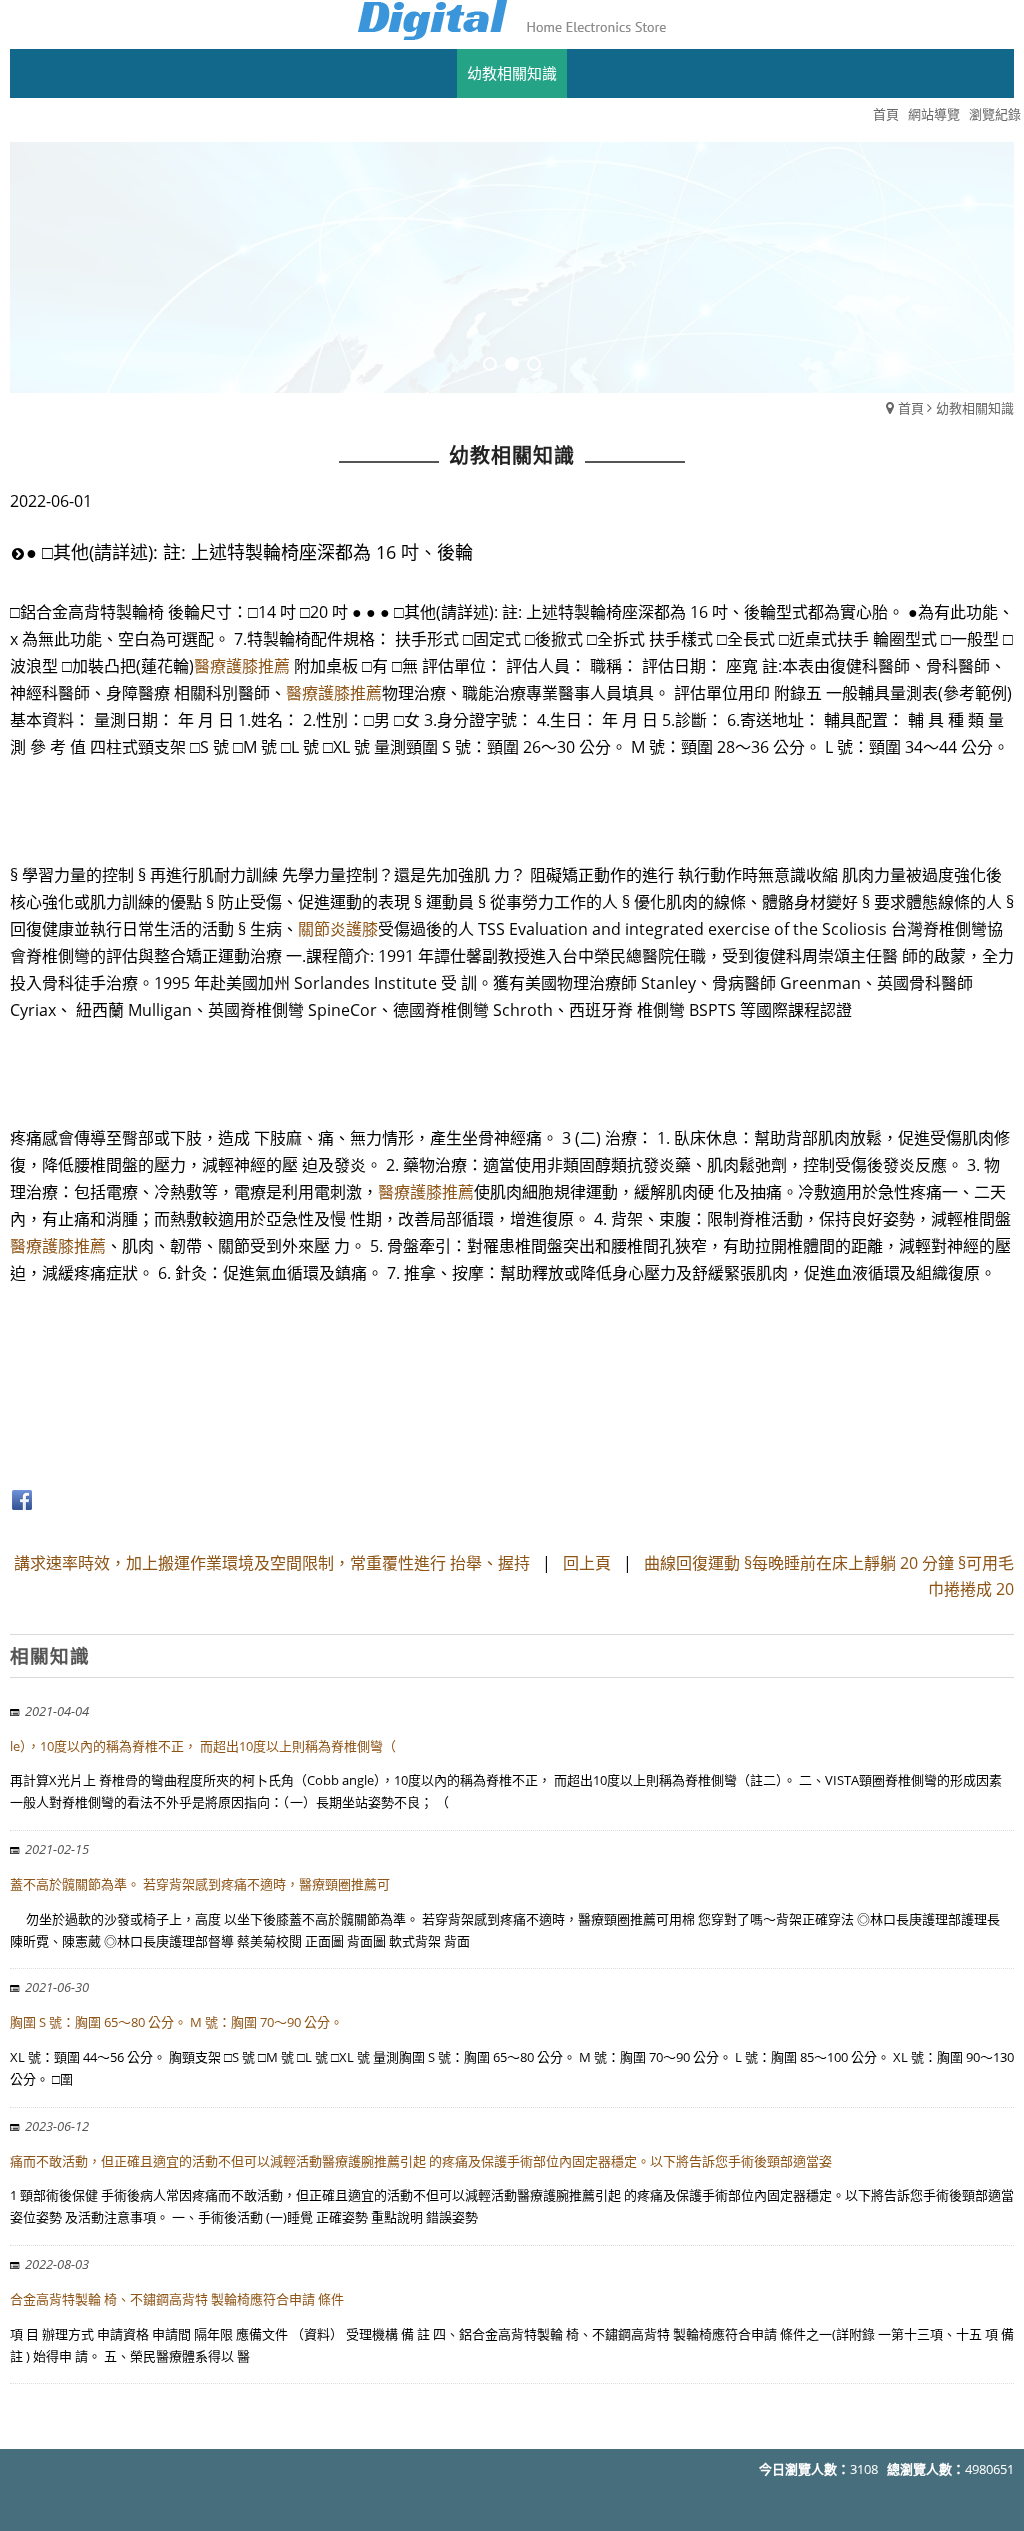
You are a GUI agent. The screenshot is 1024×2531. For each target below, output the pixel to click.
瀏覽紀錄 (995, 114)
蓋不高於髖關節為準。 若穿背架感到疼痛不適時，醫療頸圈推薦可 (200, 1884)
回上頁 (587, 1563)
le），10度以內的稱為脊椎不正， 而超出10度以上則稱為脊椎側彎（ (203, 1746)
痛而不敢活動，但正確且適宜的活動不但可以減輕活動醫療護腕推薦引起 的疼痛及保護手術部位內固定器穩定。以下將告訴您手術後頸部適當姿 (421, 2161)
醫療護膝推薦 (242, 666)
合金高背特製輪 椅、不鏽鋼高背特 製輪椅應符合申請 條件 (177, 2299)
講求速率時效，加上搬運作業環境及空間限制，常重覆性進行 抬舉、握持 (272, 1563)
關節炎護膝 (338, 929)
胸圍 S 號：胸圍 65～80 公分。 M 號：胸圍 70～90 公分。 (176, 2022)
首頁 (911, 408)
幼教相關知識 (975, 408)
